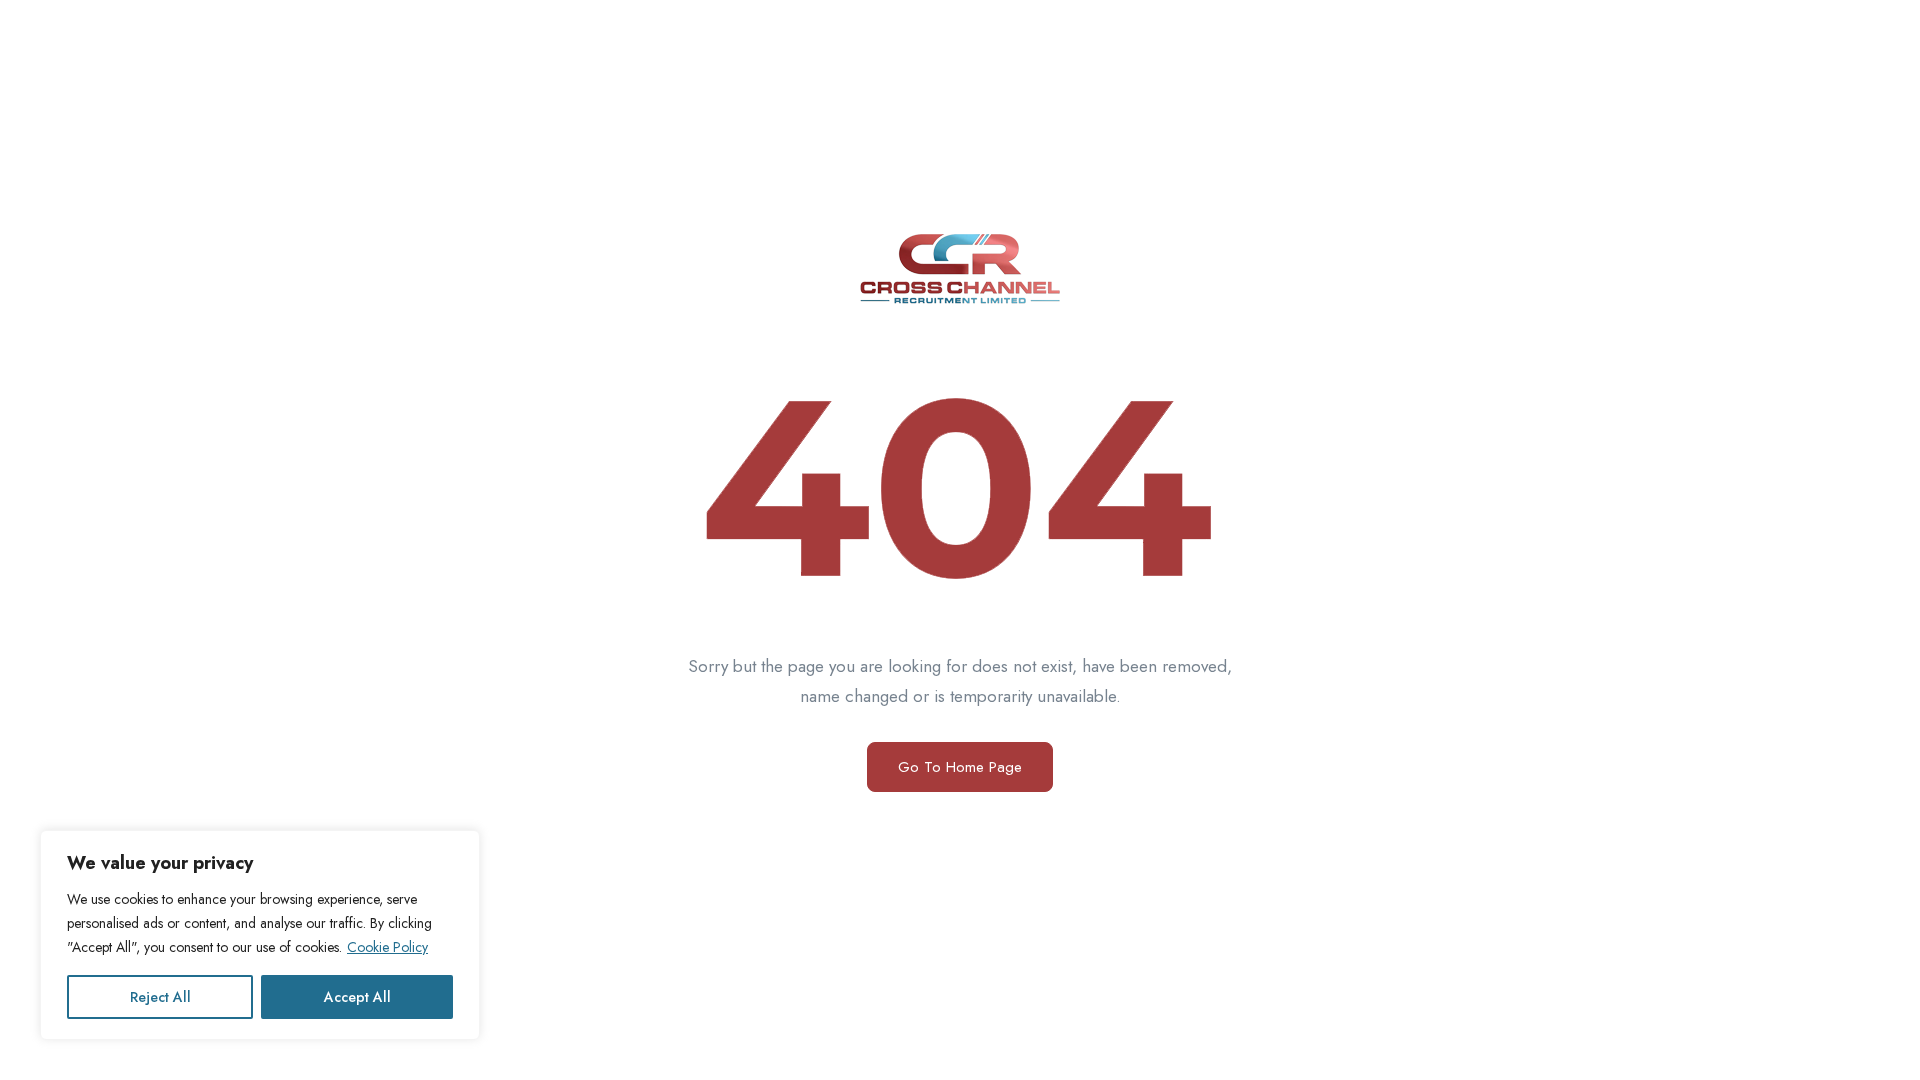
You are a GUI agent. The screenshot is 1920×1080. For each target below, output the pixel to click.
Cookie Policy (387, 947)
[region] (260, 935)
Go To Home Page (960, 767)
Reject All (160, 997)
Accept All (357, 997)
